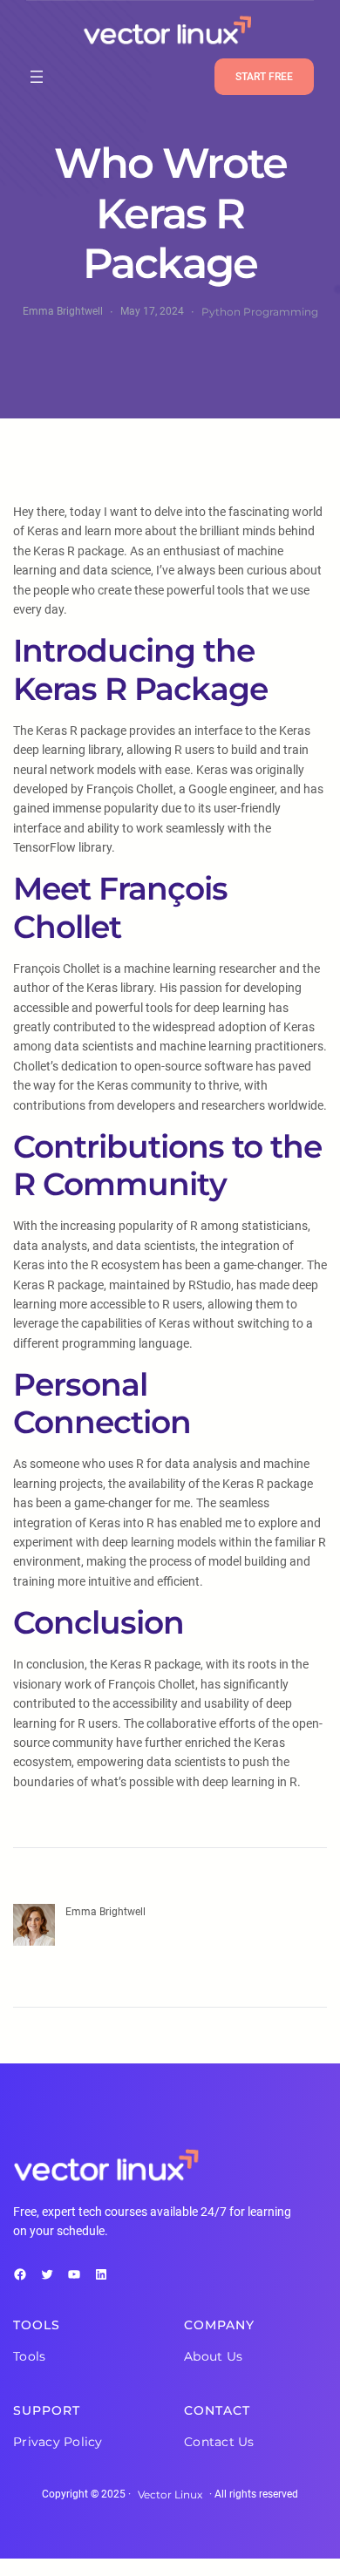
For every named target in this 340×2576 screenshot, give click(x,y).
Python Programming (260, 312)
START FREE (264, 77)
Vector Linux (170, 2494)
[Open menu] (37, 77)
